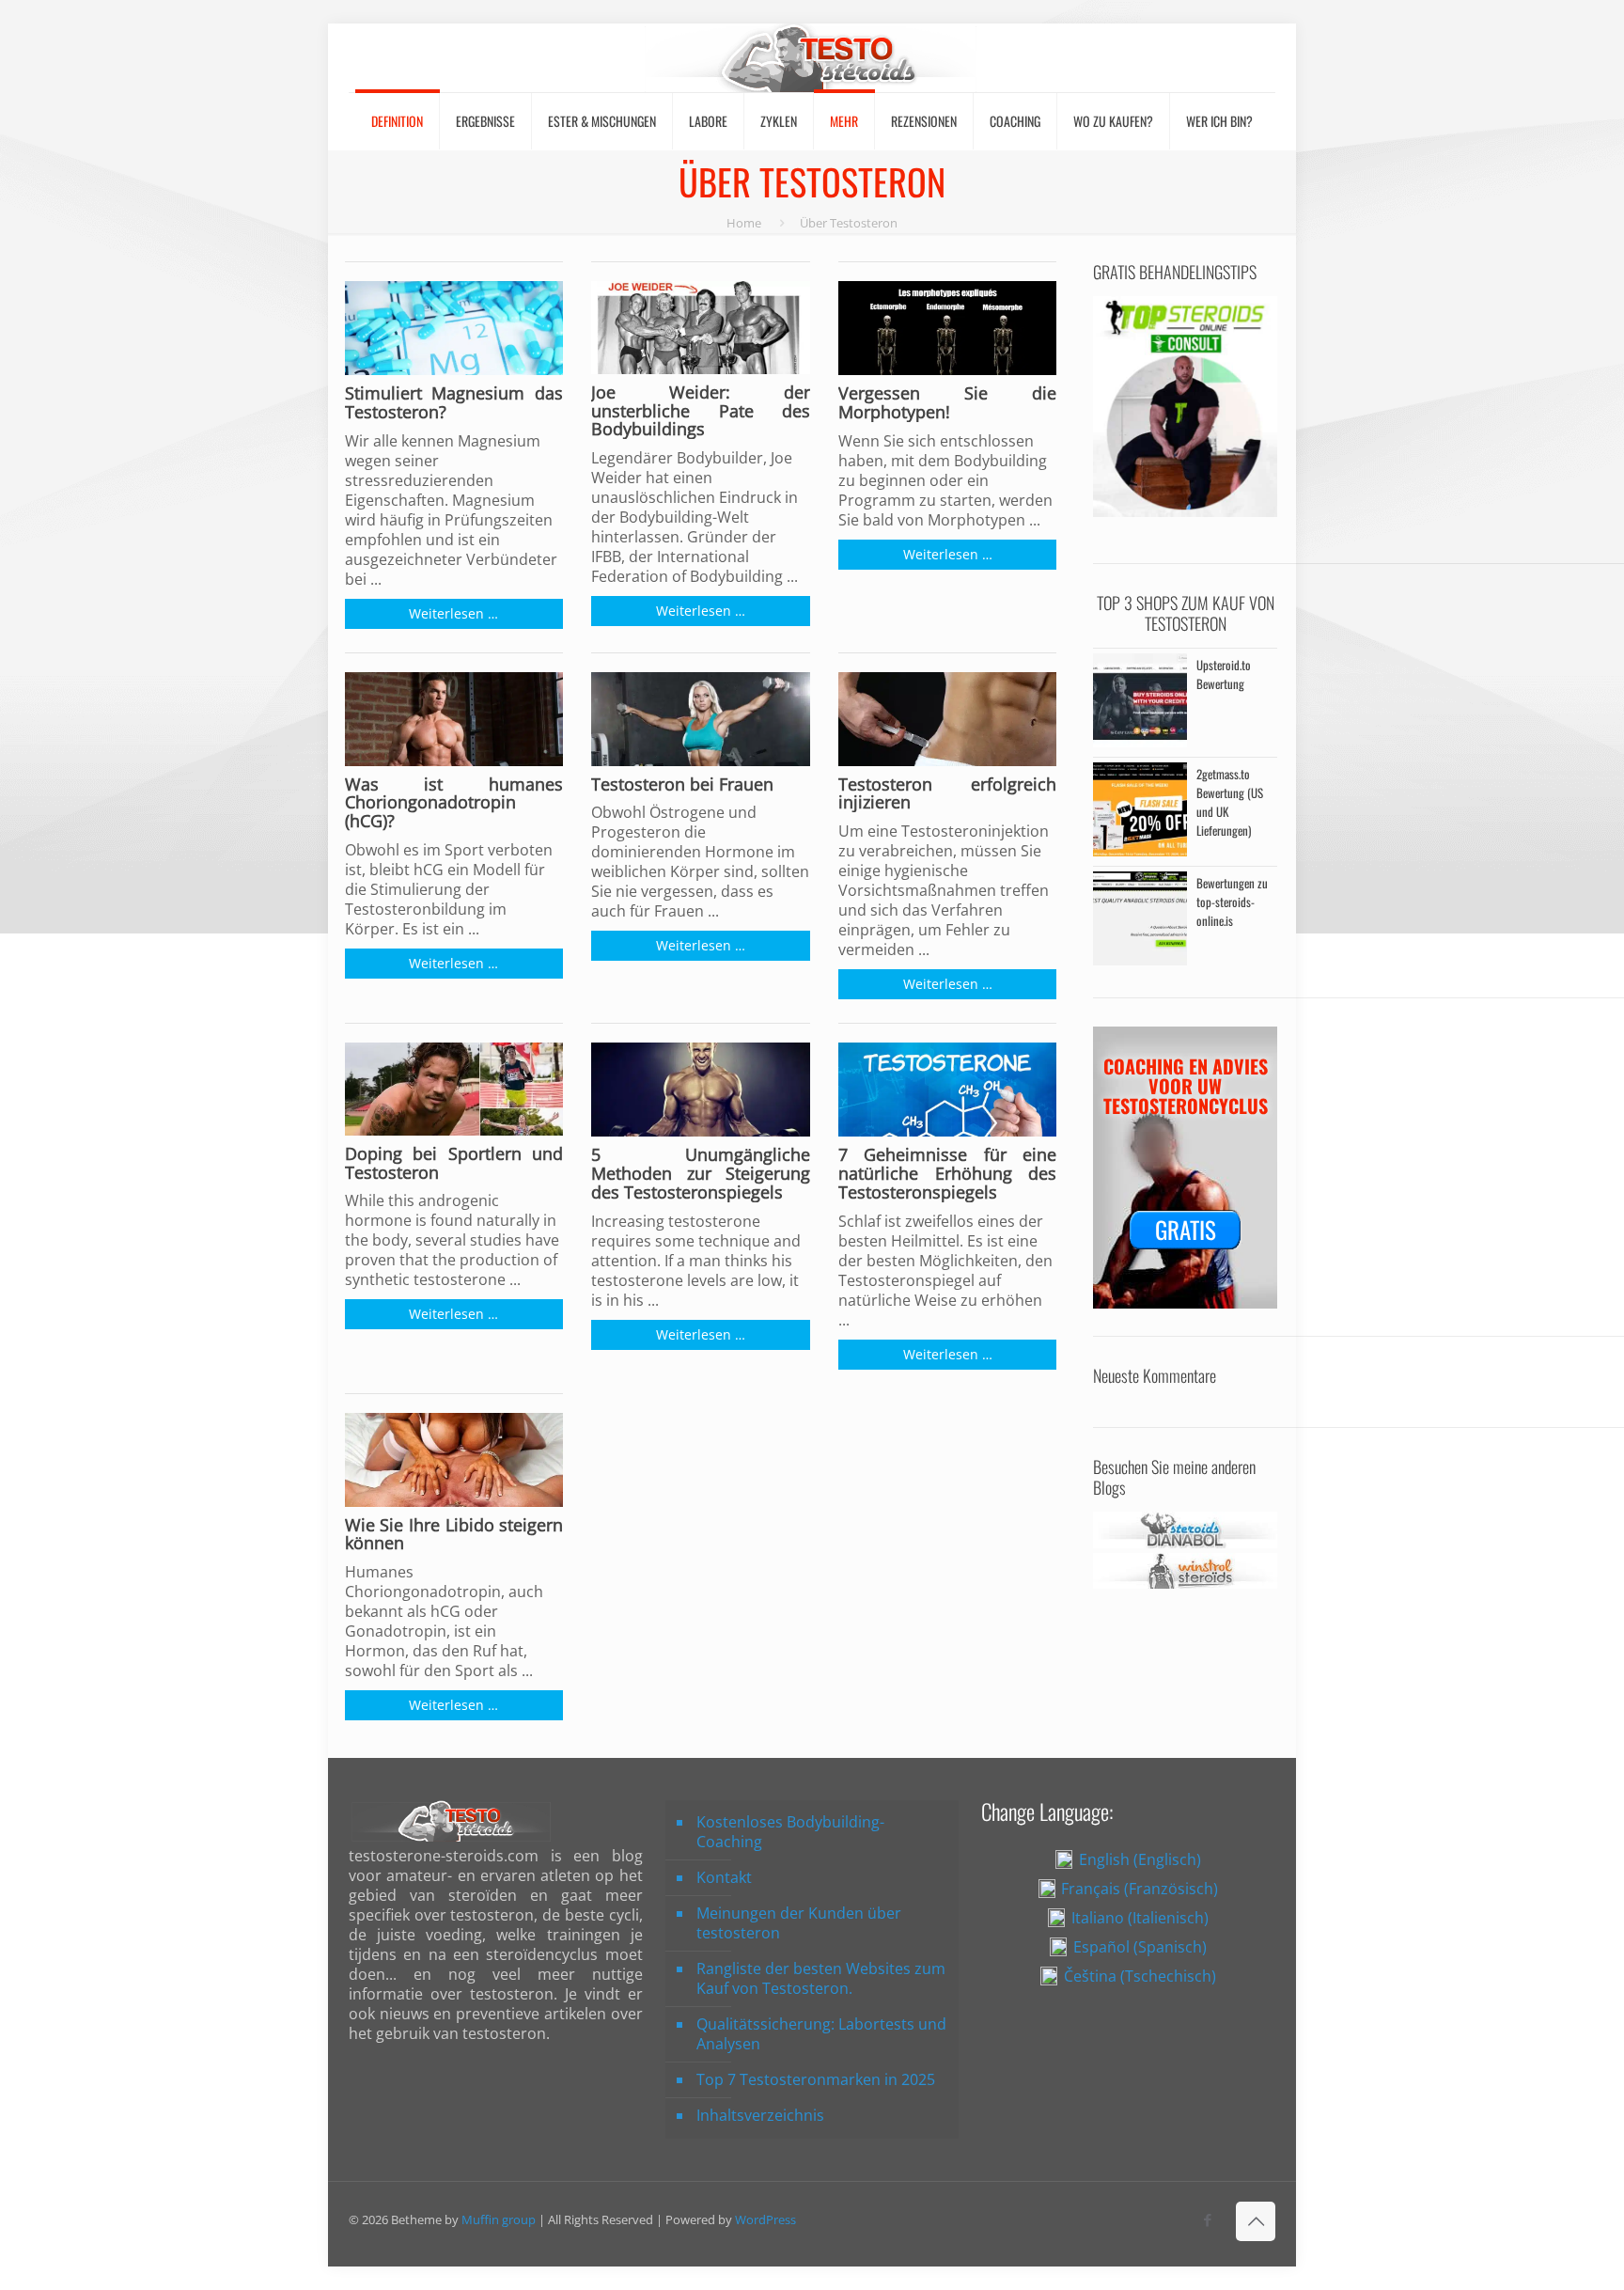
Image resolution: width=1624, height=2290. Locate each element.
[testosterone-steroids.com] (812, 58)
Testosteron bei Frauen (682, 785)
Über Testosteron (849, 223)
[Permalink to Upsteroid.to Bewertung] (1140, 742)
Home (744, 223)
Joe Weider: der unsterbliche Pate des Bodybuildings (701, 411)
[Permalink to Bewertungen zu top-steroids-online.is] (1140, 960)
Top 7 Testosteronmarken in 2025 (816, 2079)
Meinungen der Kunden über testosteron (799, 1923)
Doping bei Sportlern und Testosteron (454, 1164)
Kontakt (724, 1877)
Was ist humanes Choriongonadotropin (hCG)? (454, 803)
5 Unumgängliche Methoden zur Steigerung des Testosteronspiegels (701, 1174)
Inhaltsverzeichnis (760, 2115)
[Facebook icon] (1207, 2219)
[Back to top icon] (1256, 2221)
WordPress (765, 2219)
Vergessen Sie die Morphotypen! (948, 403)
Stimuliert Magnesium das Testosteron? (454, 403)
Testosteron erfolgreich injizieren (948, 794)
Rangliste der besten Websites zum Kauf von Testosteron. (821, 1978)
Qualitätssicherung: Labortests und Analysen (821, 2034)
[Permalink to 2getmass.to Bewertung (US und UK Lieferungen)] (1140, 851)
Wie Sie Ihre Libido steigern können (454, 1535)
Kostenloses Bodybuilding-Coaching (790, 1832)
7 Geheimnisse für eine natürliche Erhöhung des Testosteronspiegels (948, 1174)
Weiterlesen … (453, 613)
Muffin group (499, 2219)
